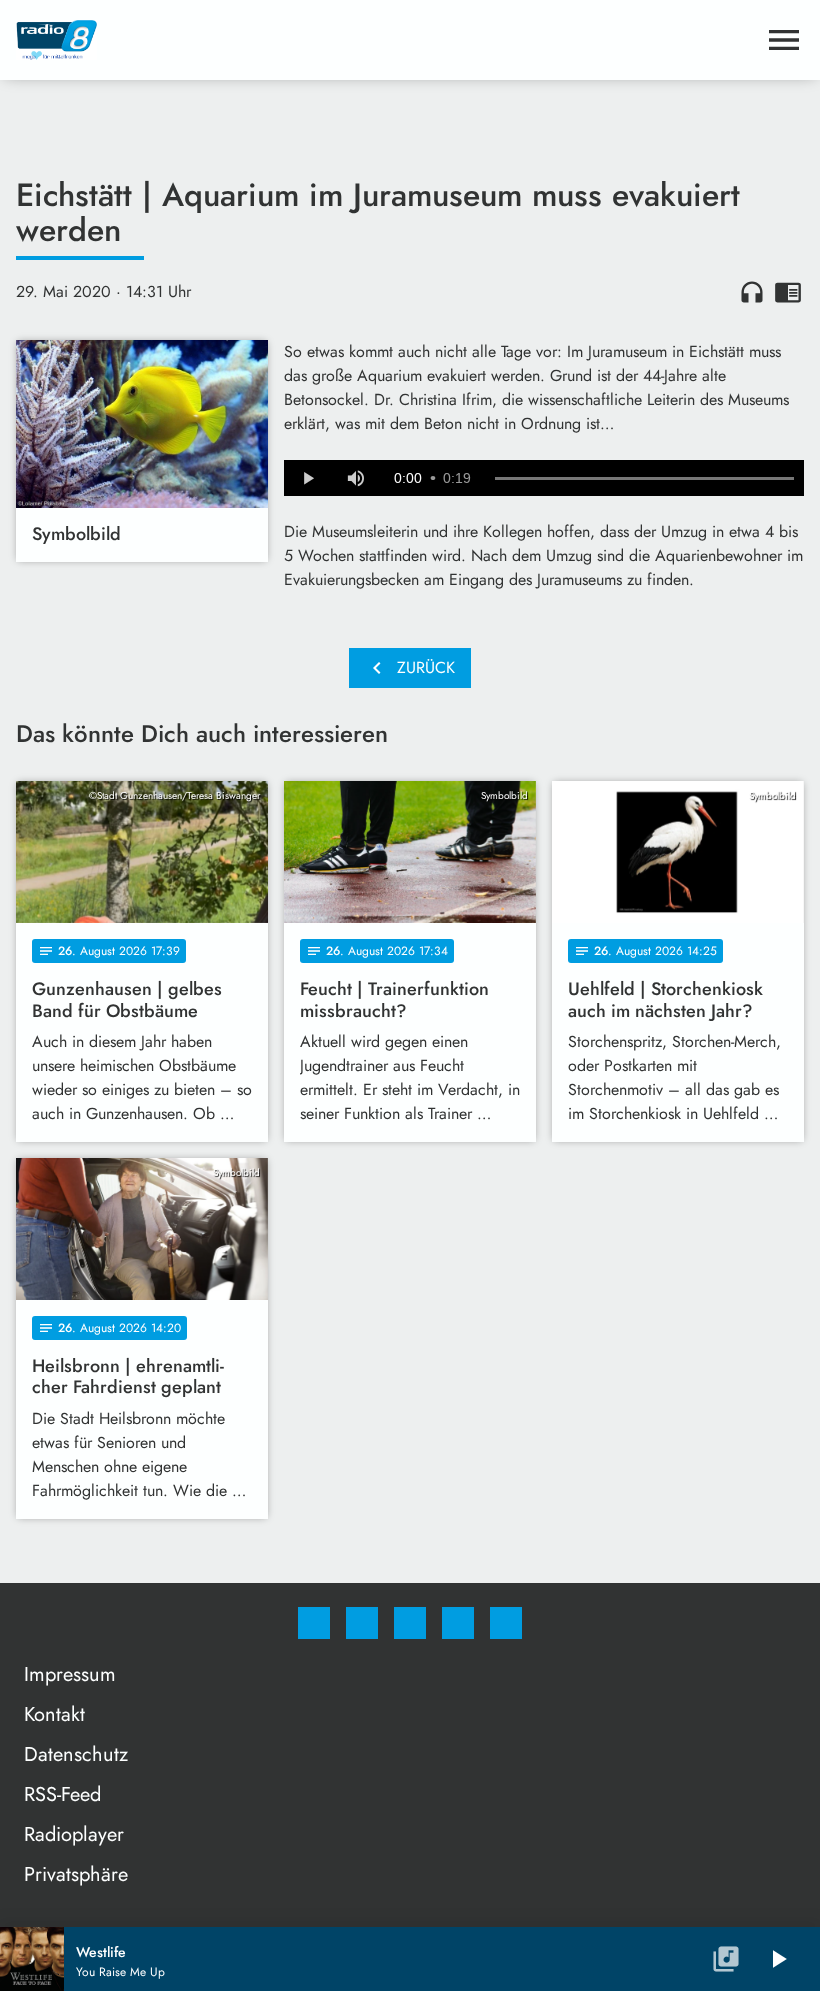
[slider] (644, 479)
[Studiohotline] (458, 1623)
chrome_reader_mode (788, 292)
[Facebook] (314, 1623)
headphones (752, 292)
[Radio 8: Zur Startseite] (386, 40)
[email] (506, 1623)
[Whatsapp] (410, 1623)
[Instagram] (362, 1623)
